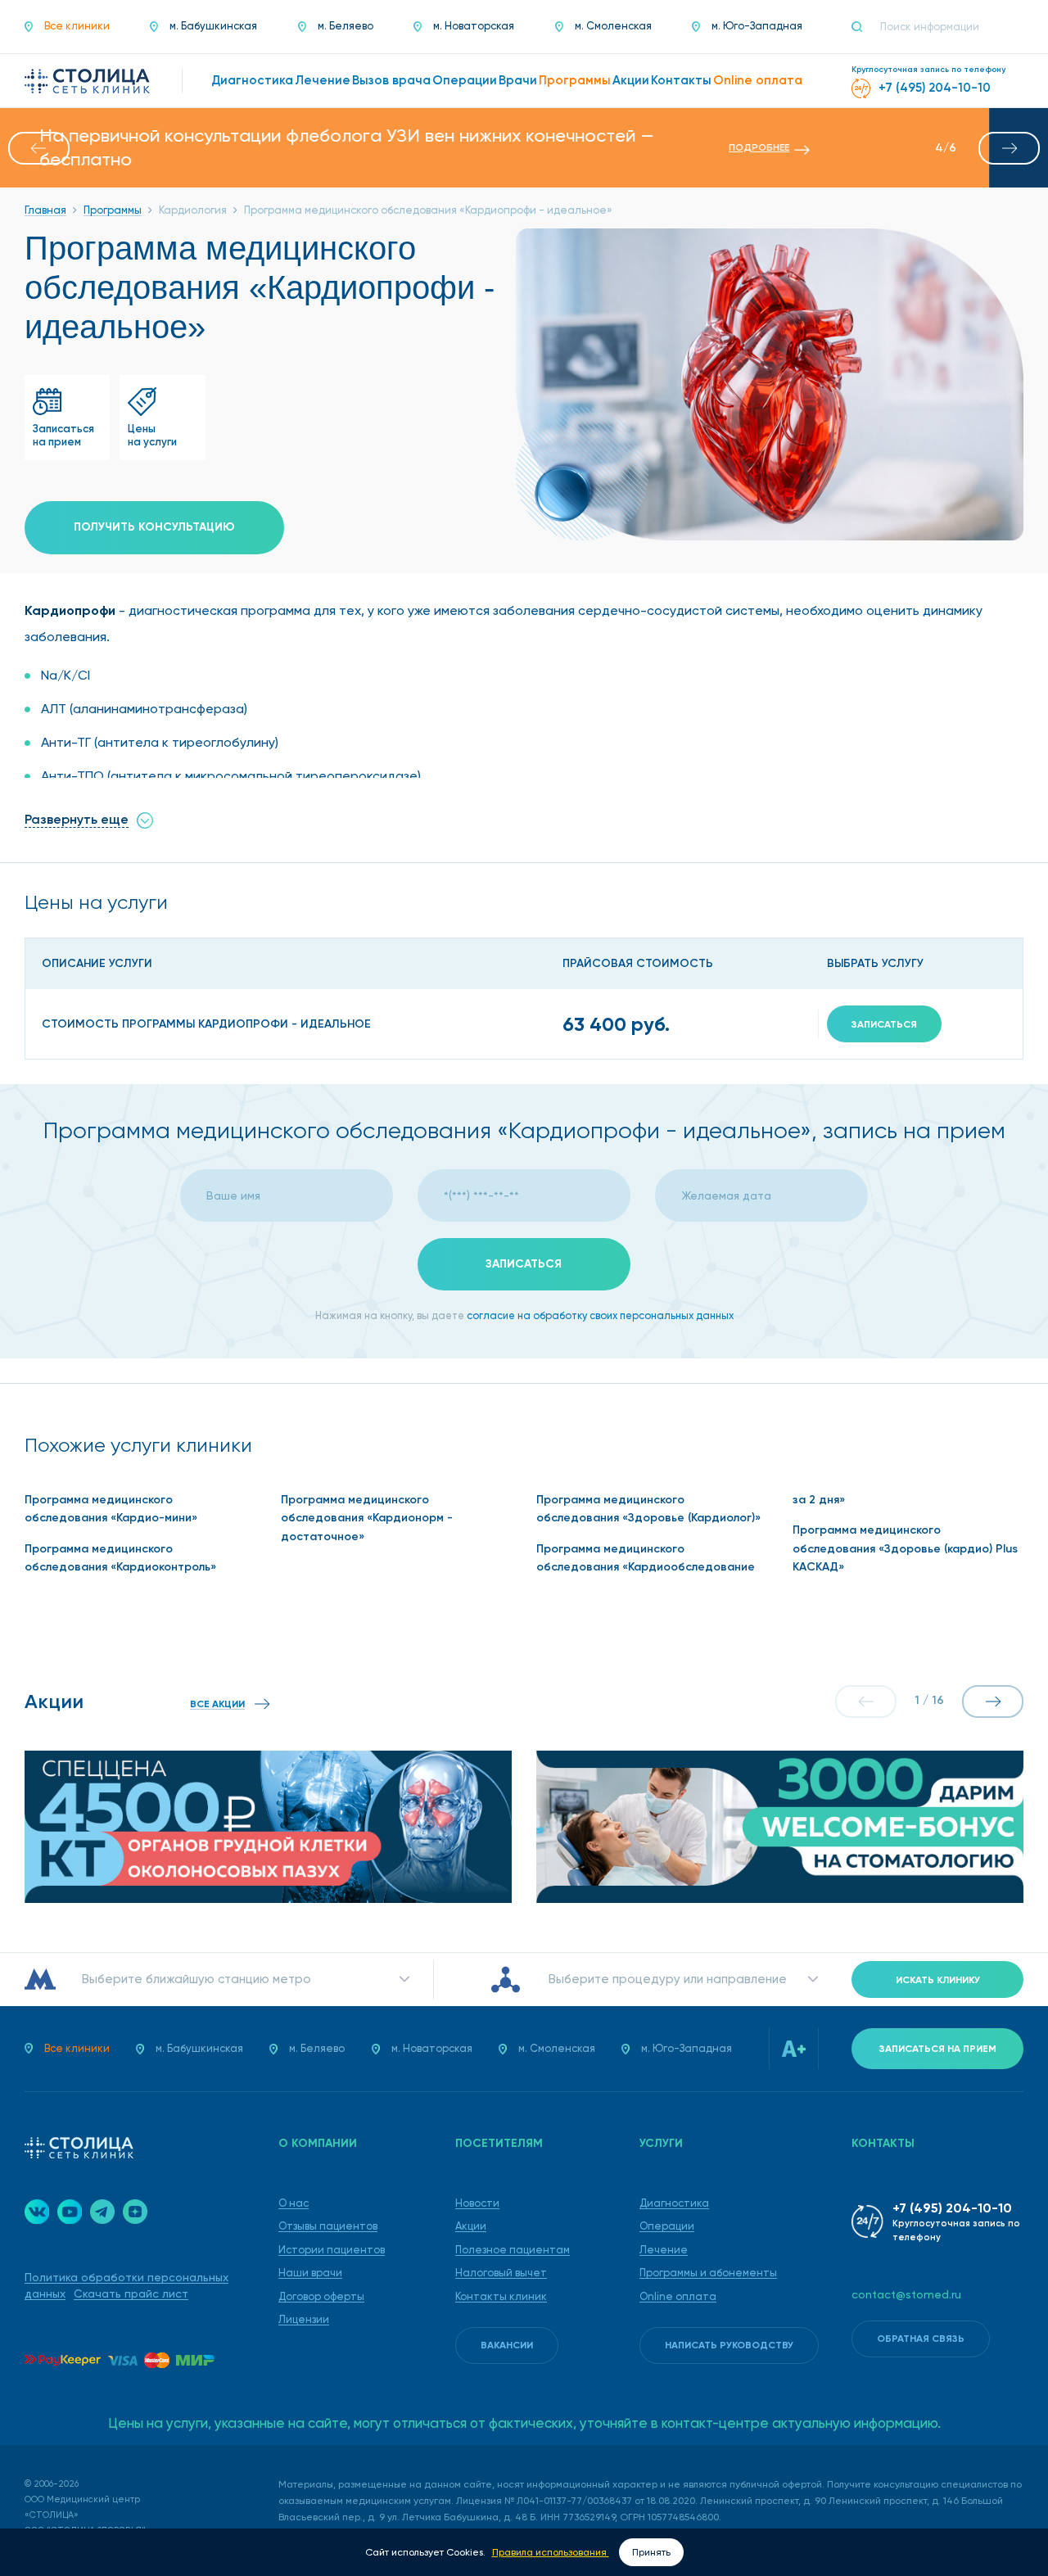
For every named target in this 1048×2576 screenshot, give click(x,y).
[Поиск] (864, 27)
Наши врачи (310, 2273)
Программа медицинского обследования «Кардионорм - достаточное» (367, 1518)
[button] (39, 148)
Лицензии (304, 2319)
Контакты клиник (501, 2296)
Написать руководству (729, 2345)
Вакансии (507, 2345)
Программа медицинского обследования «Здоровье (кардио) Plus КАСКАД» (905, 1548)
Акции (471, 2226)
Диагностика (674, 2203)
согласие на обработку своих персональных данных (600, 1315)
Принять (651, 2552)
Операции (667, 2226)
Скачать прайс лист (131, 2294)
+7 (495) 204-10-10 (952, 2208)
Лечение (664, 2250)
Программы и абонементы (708, 2273)
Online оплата (678, 2296)
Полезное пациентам (513, 2250)
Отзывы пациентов (328, 2226)
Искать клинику (938, 1980)
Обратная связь (921, 2339)
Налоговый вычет (501, 2273)
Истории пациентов (332, 2250)
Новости (477, 2203)
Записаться (884, 1024)
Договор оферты (321, 2296)
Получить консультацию (154, 527)
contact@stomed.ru (906, 2294)
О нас (294, 2203)
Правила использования (551, 2552)
